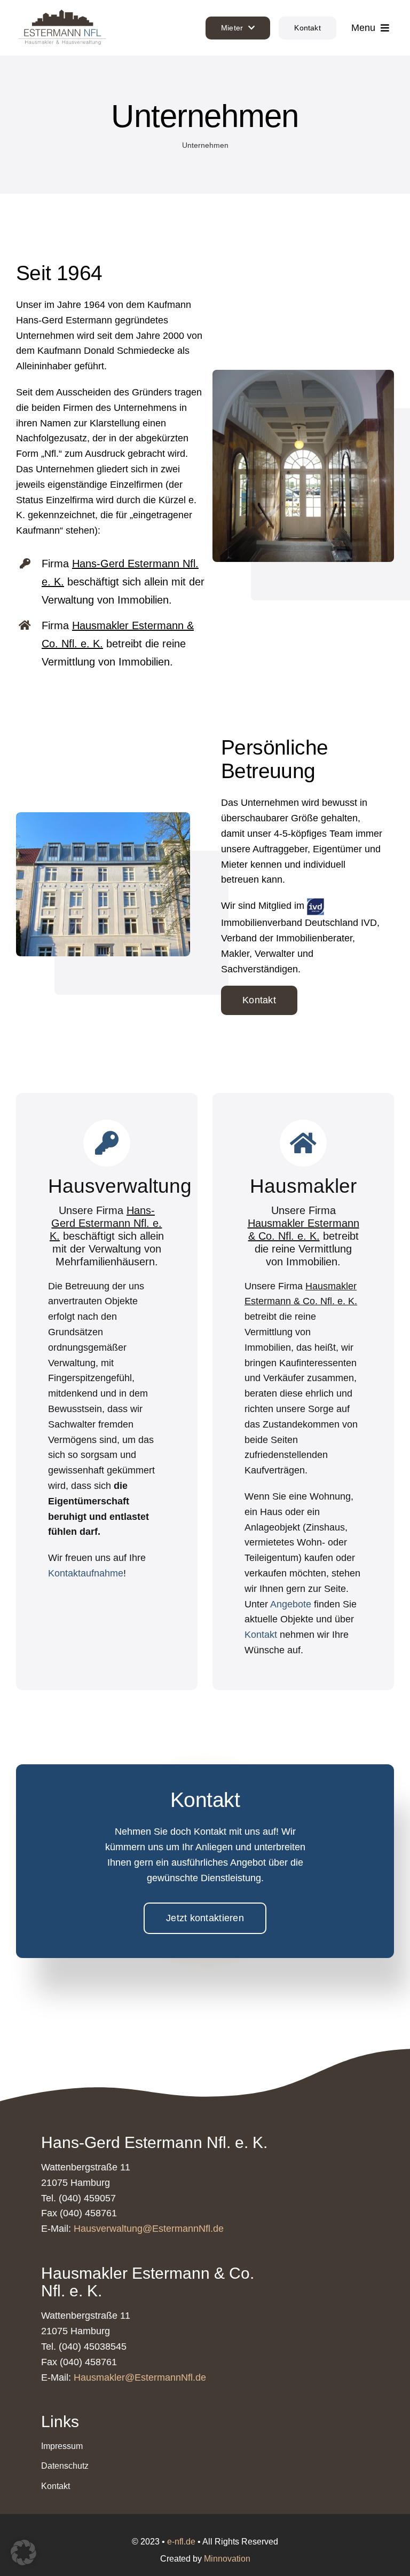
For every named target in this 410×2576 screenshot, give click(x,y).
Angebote (291, 1604)
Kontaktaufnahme (86, 1573)
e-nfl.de (181, 2542)
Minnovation (227, 2559)
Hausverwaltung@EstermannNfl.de (149, 2229)
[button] (23, 2553)
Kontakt (261, 1635)
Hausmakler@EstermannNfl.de (140, 2377)
